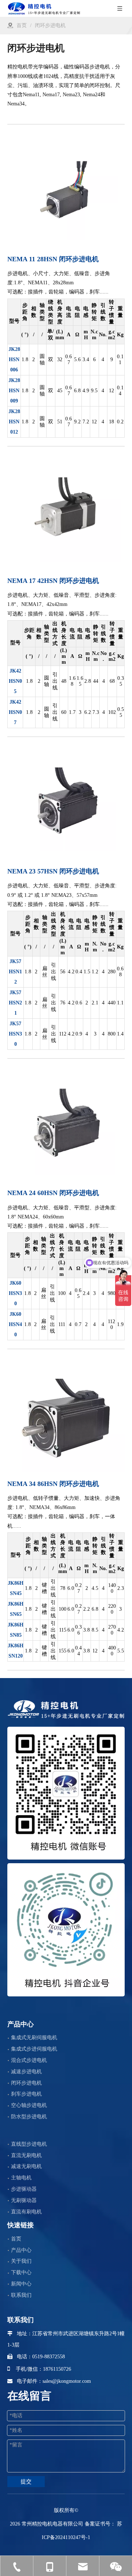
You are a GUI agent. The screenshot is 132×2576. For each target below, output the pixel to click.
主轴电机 (21, 2178)
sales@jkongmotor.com (67, 2381)
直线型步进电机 (29, 2144)
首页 (16, 2239)
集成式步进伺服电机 (34, 2049)
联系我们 (21, 2295)
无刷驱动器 (24, 2200)
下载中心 (21, 2272)
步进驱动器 (24, 2189)
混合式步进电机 (29, 2060)
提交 (26, 2482)
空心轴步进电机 (29, 2105)
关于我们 (21, 2261)
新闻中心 (21, 2284)
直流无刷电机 (26, 2155)
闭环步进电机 (26, 2083)
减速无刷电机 (26, 2166)
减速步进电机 (26, 2072)
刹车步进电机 (26, 2094)
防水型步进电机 (29, 2117)
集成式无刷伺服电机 (34, 2038)
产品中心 (21, 2250)
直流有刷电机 (26, 2212)
